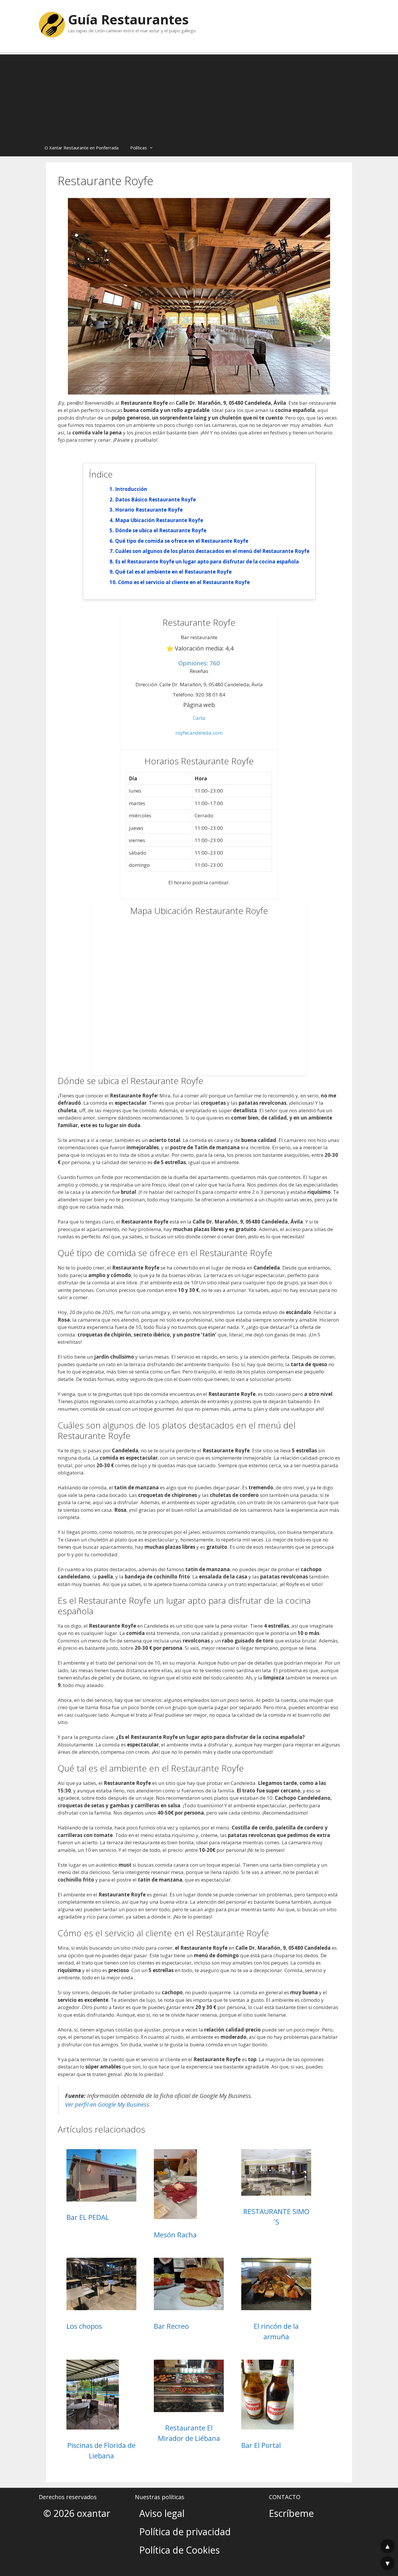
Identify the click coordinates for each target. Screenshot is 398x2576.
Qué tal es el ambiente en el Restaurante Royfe (173, 572)
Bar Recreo (171, 2326)
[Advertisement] (199, 95)
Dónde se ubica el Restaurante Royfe (161, 530)
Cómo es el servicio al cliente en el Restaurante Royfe (184, 582)
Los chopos (84, 2326)
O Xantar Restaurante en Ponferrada (82, 148)
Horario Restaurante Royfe (149, 510)
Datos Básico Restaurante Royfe (155, 500)
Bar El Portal (261, 2445)
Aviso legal (162, 2513)
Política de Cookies (179, 2550)
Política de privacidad (185, 2532)
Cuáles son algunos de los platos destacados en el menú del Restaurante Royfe (212, 551)
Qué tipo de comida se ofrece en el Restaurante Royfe (182, 541)
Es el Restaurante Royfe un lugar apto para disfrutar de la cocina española (207, 562)
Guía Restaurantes (128, 19)
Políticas (139, 148)
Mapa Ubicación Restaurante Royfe (159, 520)
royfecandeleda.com (199, 733)
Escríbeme (291, 2513)
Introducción (131, 489)
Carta (199, 718)
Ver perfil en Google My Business (107, 2104)
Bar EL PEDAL (88, 2217)
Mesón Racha (175, 2235)
